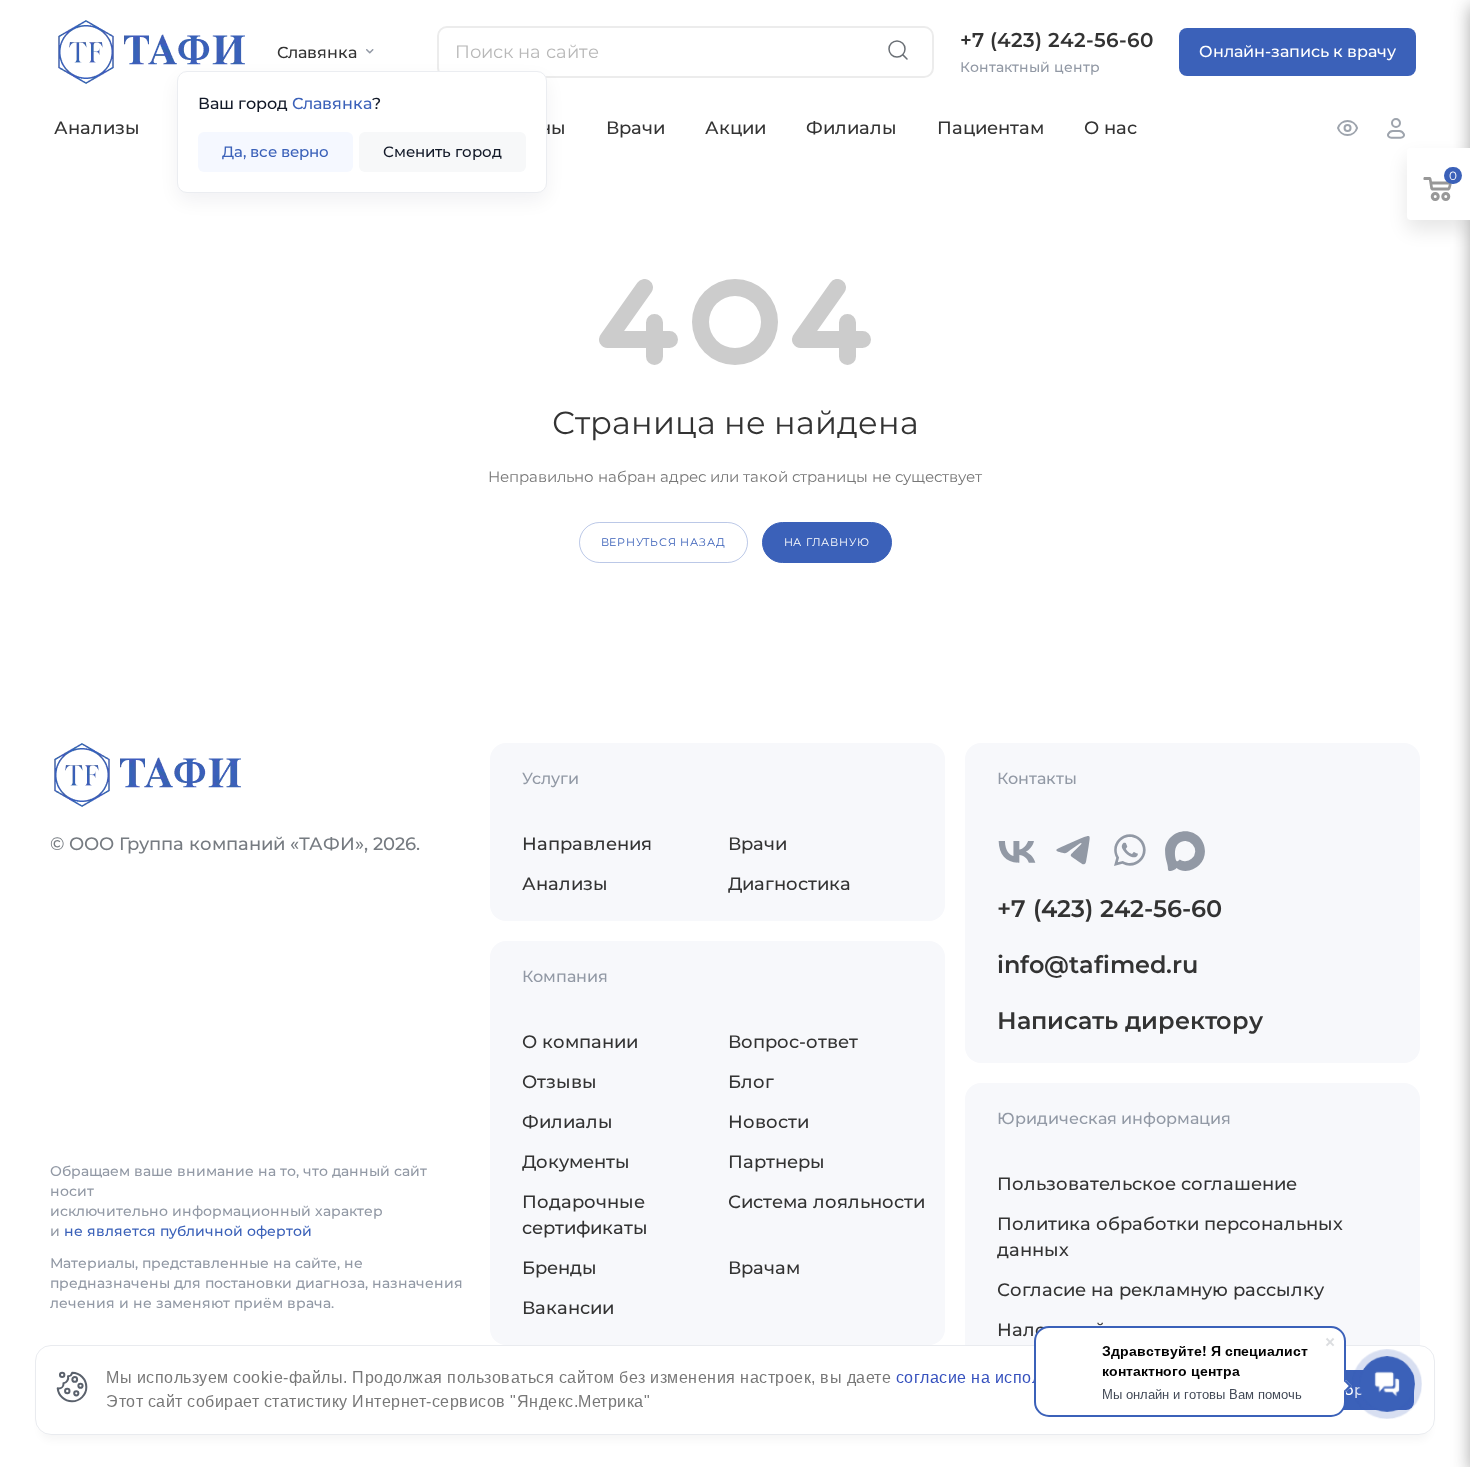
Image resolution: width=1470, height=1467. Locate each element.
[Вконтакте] (1017, 851)
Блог (751, 1082)
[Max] (1185, 851)
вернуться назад (663, 542)
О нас (1110, 128)
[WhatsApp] (1129, 851)
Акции (735, 128)
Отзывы (559, 1082)
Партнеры (776, 1162)
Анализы (97, 128)
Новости (768, 1122)
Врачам (764, 1268)
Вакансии (568, 1308)
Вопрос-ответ (793, 1042)
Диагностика (789, 884)
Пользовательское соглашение (1147, 1184)
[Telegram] (1073, 851)
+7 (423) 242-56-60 (1056, 40)
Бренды (559, 1268)
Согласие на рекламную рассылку (1160, 1290)
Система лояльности (826, 1202)
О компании (580, 1042)
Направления (587, 844)
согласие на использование (1007, 1377)
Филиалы (851, 128)
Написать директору (1130, 1020)
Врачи (635, 128)
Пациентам (990, 128)
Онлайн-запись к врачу (1297, 51)
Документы (576, 1162)
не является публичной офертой (188, 1231)
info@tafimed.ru (1097, 964)
